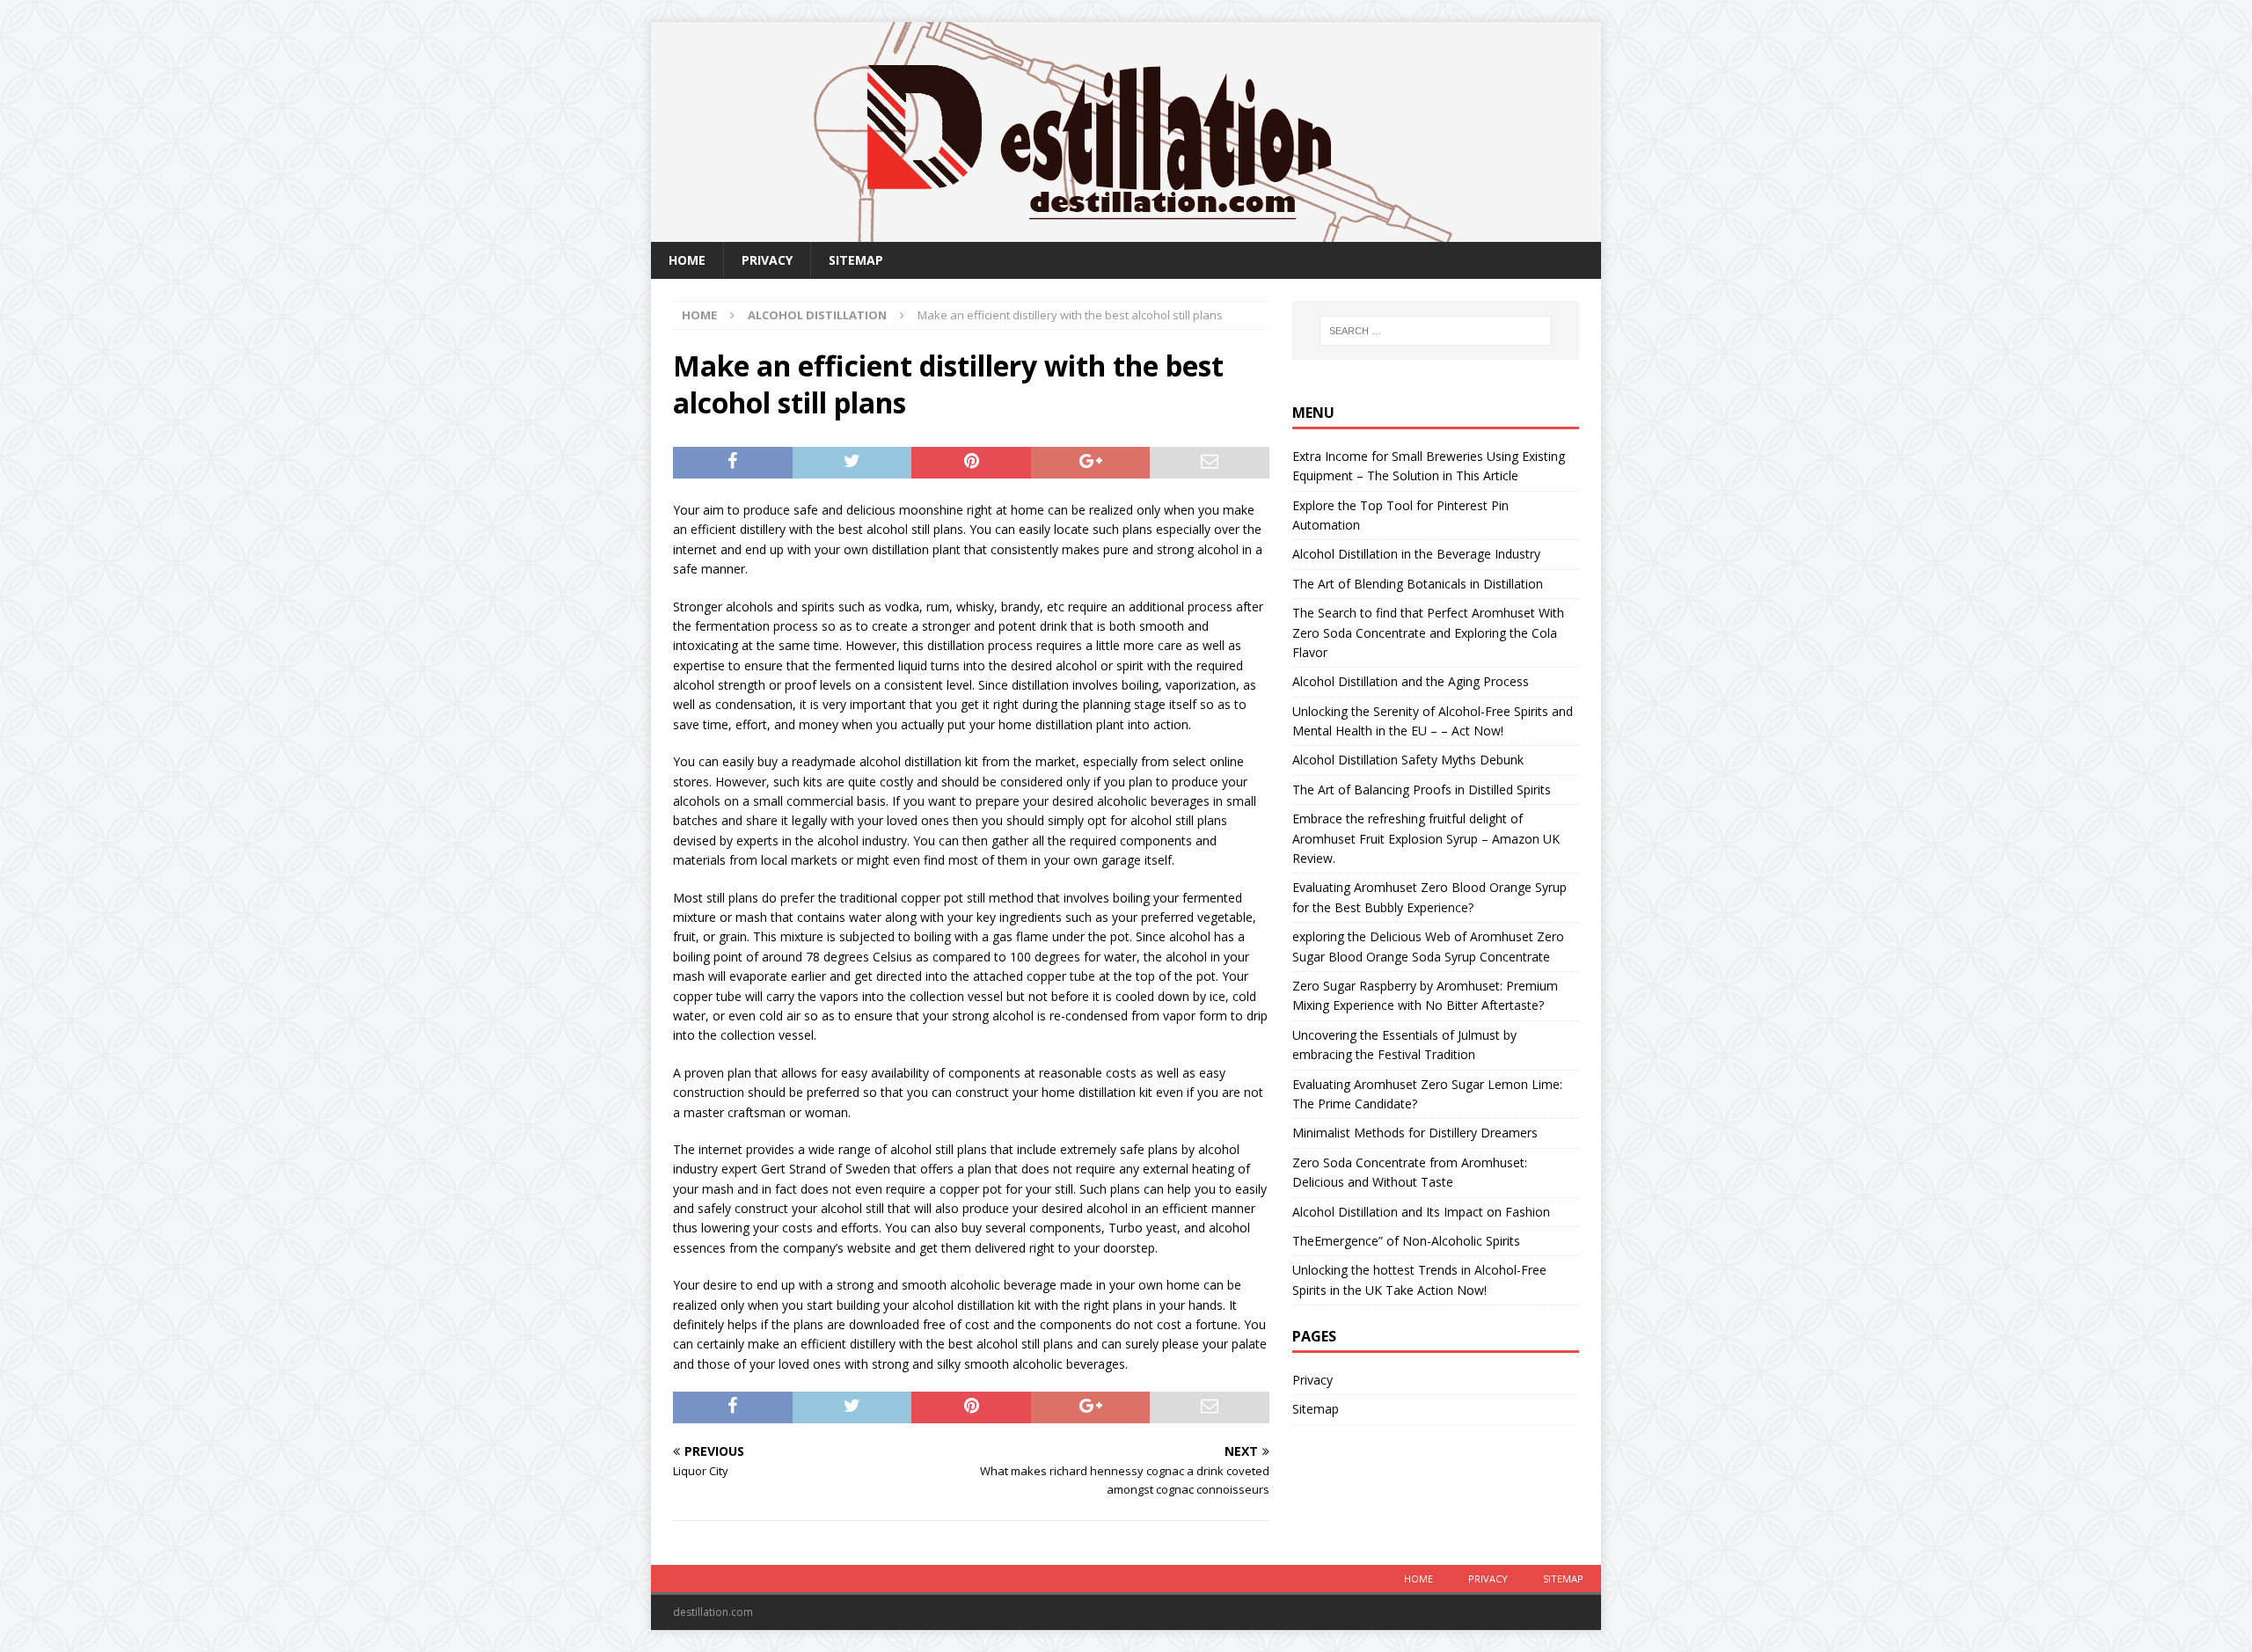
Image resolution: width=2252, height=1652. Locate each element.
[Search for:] (1436, 331)
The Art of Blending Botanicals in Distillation (1418, 584)
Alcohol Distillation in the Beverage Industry (1416, 554)
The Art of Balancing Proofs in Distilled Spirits (1422, 789)
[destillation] (1126, 232)
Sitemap (856, 260)
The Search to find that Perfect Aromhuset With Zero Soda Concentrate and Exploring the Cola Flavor (1428, 632)
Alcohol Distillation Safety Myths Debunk (1408, 760)
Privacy (767, 260)
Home (687, 260)
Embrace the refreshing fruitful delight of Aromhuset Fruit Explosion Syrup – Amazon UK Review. (1426, 838)
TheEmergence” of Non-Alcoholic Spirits (1406, 1241)
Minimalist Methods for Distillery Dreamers (1415, 1133)
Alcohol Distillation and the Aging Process (1411, 681)
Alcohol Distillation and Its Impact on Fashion (1421, 1212)
